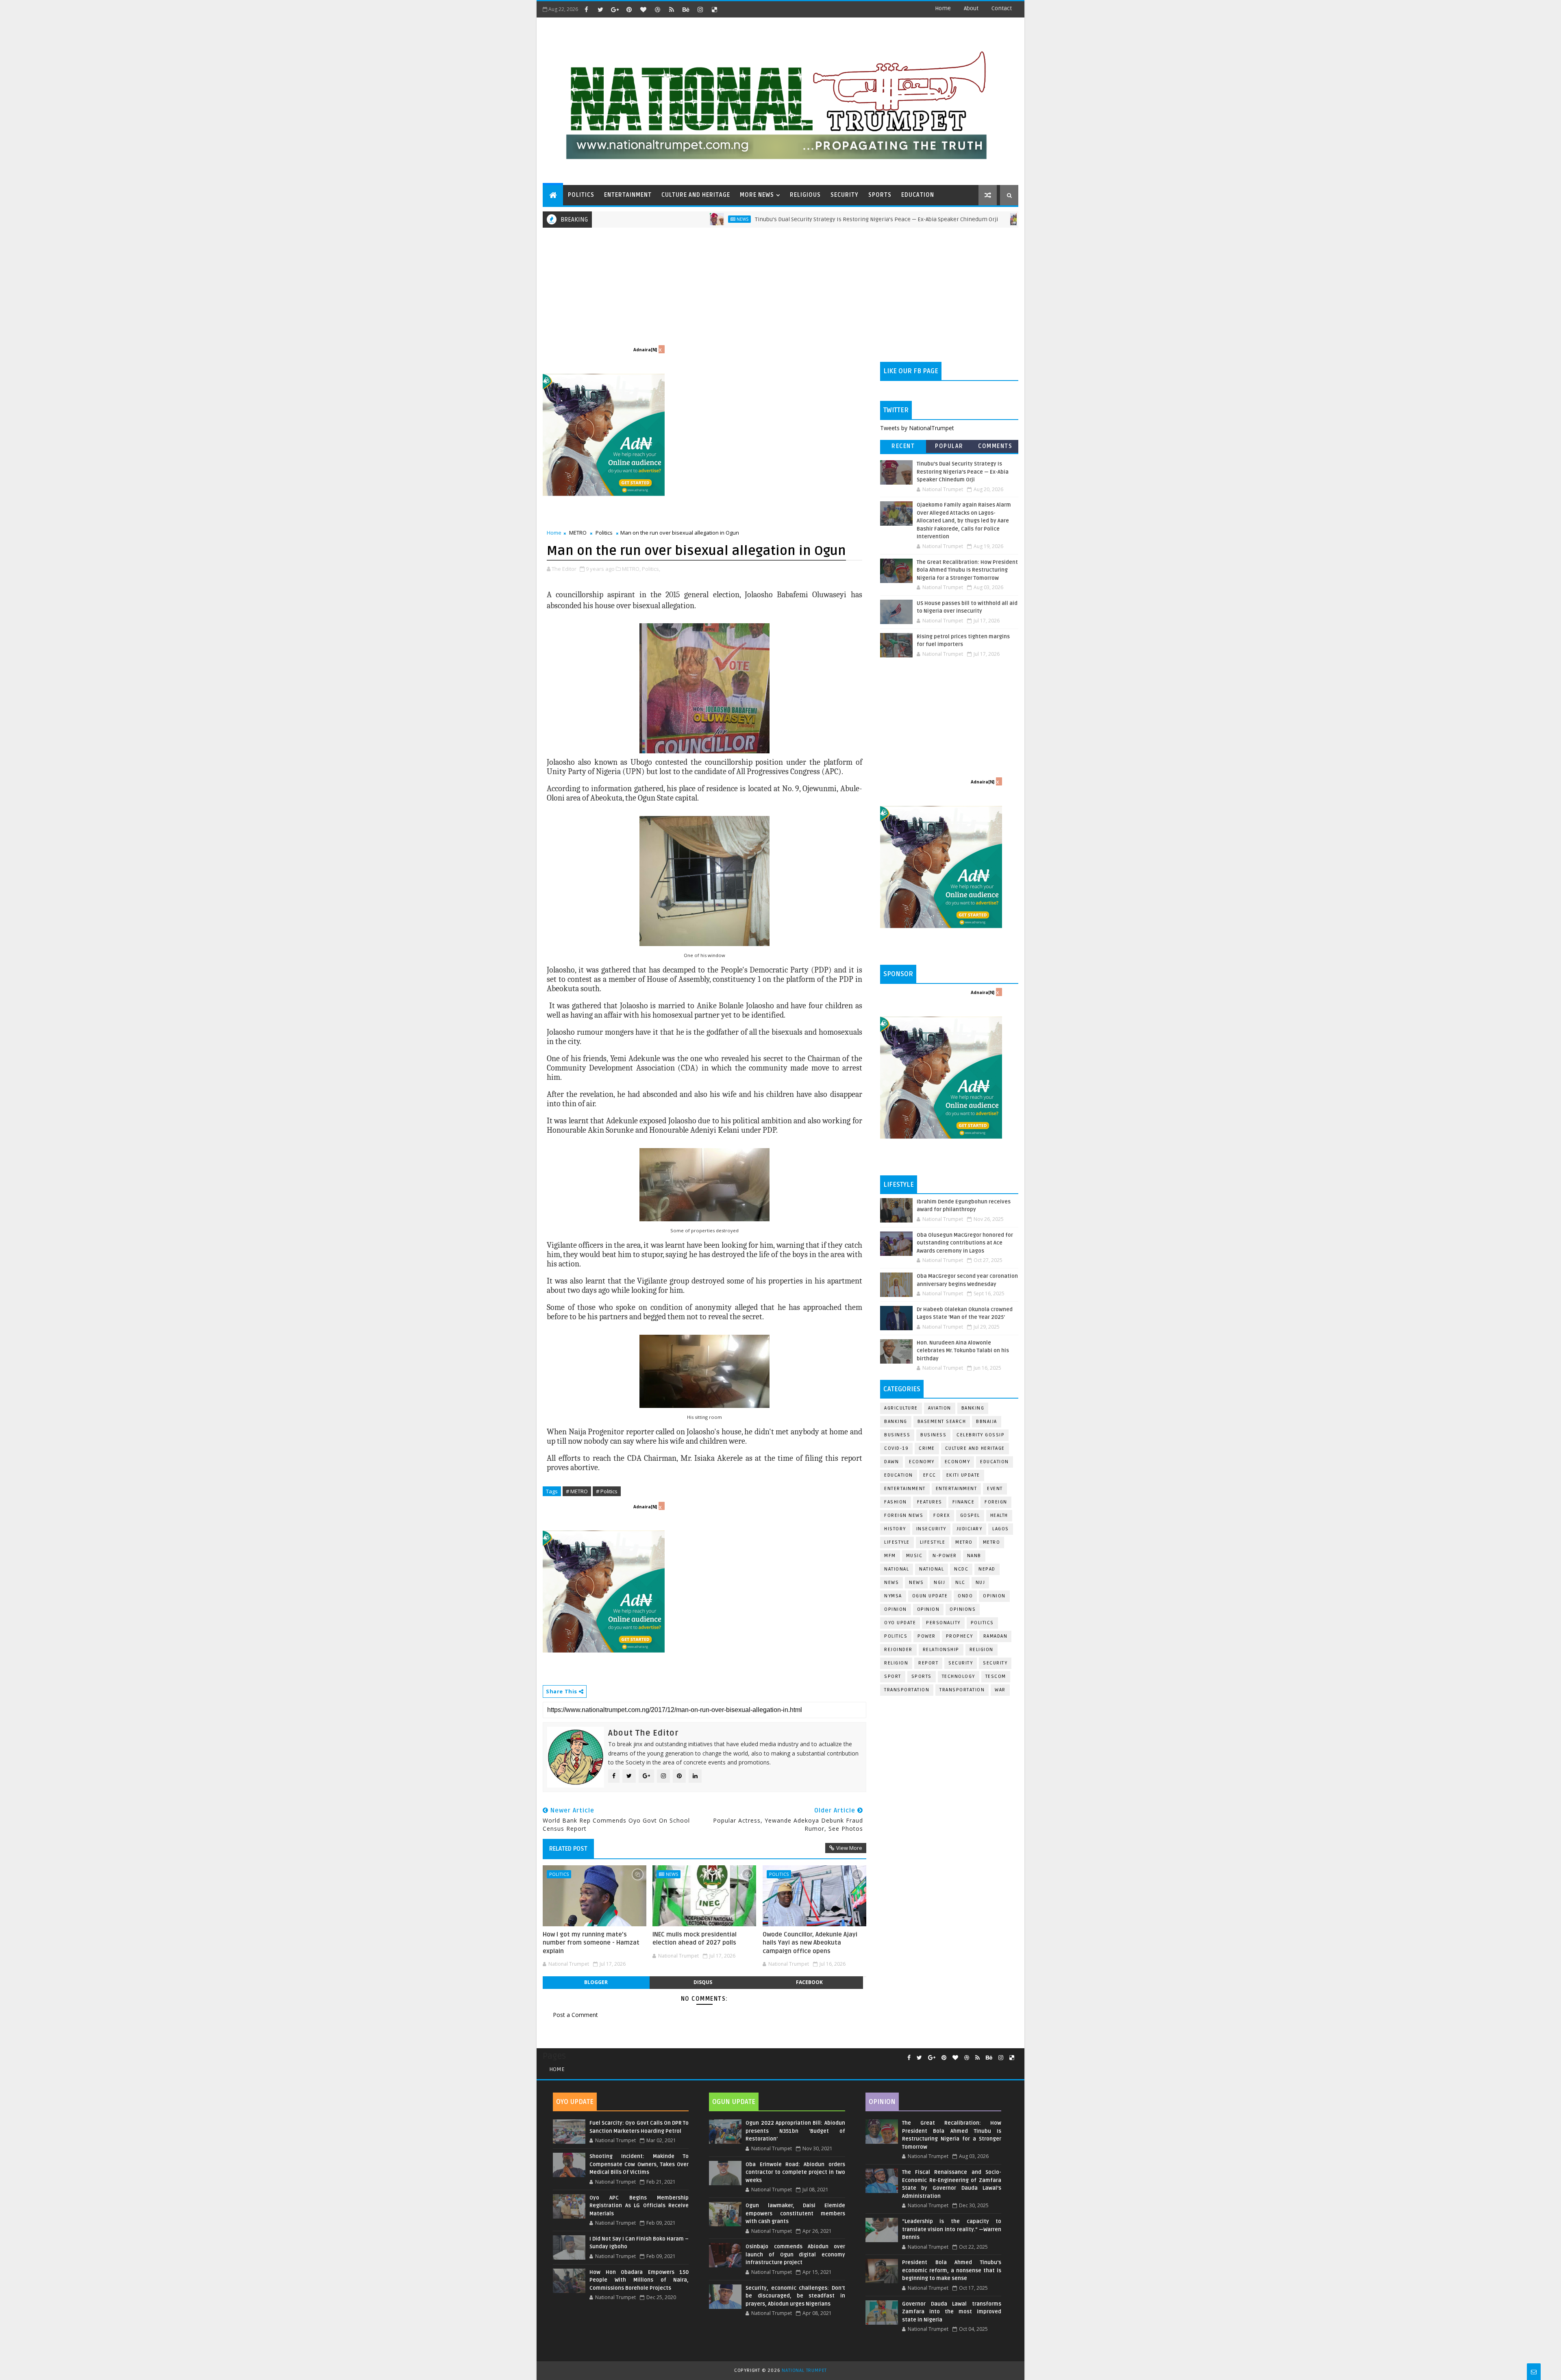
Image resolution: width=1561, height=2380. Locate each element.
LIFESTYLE (933, 1542)
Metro (915, 219)
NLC (960, 1583)
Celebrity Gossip (981, 1435)
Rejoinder (898, 1650)
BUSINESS (933, 1435)
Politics (604, 533)
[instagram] (700, 9)
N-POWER (945, 1556)
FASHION (896, 1502)
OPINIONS (963, 1609)
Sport (893, 1676)
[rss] (672, 9)
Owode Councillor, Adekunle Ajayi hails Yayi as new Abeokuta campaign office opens (810, 1943)
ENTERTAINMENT (628, 195)
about (971, 8)
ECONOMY (958, 1462)
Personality (943, 1623)
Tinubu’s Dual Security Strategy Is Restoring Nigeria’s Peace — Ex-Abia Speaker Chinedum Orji (754, 219)
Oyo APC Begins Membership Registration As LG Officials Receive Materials (639, 2206)
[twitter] (600, 9)
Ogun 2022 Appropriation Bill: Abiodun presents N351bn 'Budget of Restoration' (795, 2131)
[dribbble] (657, 9)
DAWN (891, 1462)
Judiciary (970, 1529)
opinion (994, 1596)
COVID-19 (896, 1448)
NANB (974, 1556)
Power (927, 1636)
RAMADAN (996, 1636)
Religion (982, 1650)
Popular (949, 446)
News (620, 219)
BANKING (896, 1422)
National (897, 1569)
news (891, 1583)
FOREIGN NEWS (904, 1515)
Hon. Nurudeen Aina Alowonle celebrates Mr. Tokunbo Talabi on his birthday (963, 1351)
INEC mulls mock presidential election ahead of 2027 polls (695, 1938)
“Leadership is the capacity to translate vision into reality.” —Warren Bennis (952, 2229)
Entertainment (905, 1489)
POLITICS (581, 195)
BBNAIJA (987, 1422)
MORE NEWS (757, 195)
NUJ (981, 1583)
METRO (578, 533)
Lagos (1001, 1529)
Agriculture (901, 1408)
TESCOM (996, 1676)
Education (995, 1462)
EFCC (930, 1475)
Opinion (896, 1609)
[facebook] (586, 9)
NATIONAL (932, 1569)
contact (1002, 8)
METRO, (631, 569)
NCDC (961, 1569)
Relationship (941, 1650)
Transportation (907, 1690)
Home (943, 8)
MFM (890, 1556)
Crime (927, 1448)
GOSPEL (970, 1515)
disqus (703, 1982)
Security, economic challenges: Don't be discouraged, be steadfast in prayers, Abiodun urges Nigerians (795, 2296)
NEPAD (987, 1569)
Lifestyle (897, 1542)
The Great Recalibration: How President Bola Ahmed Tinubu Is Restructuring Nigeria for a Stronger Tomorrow (967, 570)
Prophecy (960, 1636)
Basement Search (942, 1422)
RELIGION (896, 1663)
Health (999, 1515)
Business (897, 1435)
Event (995, 1489)
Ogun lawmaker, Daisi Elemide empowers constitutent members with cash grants (795, 2214)
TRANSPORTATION (962, 1690)
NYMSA (893, 1596)
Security (961, 1663)
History (895, 1529)
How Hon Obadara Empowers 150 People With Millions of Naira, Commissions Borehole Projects (639, 2280)
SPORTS (880, 195)
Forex (942, 1515)
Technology (959, 1676)
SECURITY (845, 195)
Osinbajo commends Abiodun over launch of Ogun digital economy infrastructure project (795, 2255)
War (1000, 1690)
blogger (596, 1982)
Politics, (651, 569)
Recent (903, 446)
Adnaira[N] (645, 350)
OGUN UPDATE (930, 1596)
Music (914, 1556)
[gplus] (615, 9)
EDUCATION (918, 195)
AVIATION (940, 1408)
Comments (995, 446)
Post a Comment (575, 2015)
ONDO (965, 1596)
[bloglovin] (643, 9)
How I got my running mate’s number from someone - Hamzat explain (591, 1943)
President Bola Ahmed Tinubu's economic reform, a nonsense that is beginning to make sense (952, 2270)
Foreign (996, 1502)
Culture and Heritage (975, 1448)
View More (849, 1848)
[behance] (686, 9)
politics (982, 1623)
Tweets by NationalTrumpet (917, 428)
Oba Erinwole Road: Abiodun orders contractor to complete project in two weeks (795, 2172)
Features (930, 1502)
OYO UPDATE (900, 1623)
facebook (809, 1982)
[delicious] (714, 9)
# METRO (577, 1491)
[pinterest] (629, 9)
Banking (973, 1408)
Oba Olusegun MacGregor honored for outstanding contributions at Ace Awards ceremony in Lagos (965, 1243)
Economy (922, 1462)
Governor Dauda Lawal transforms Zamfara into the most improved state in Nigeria (952, 2312)
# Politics (607, 1491)
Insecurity (931, 1529)
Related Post (568, 1849)
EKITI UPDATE (963, 1475)
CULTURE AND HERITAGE (696, 195)
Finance (964, 1502)
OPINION (928, 1609)
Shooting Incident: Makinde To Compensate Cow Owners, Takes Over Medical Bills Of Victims (639, 2164)
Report (928, 1663)
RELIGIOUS (805, 195)
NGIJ (939, 1583)
